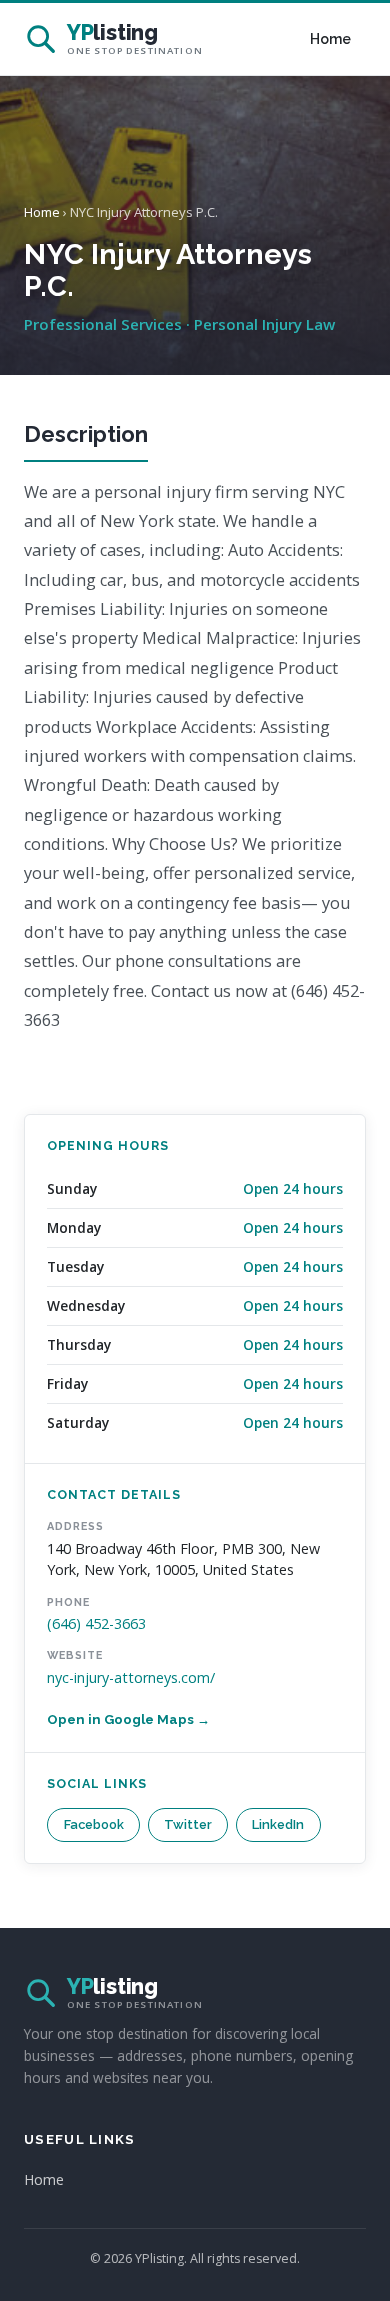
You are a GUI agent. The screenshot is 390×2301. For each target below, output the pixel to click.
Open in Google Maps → (128, 1719)
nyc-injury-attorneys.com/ (131, 1677)
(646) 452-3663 (96, 1623)
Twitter (188, 1824)
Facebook (94, 1824)
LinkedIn (278, 1824)
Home (330, 39)
